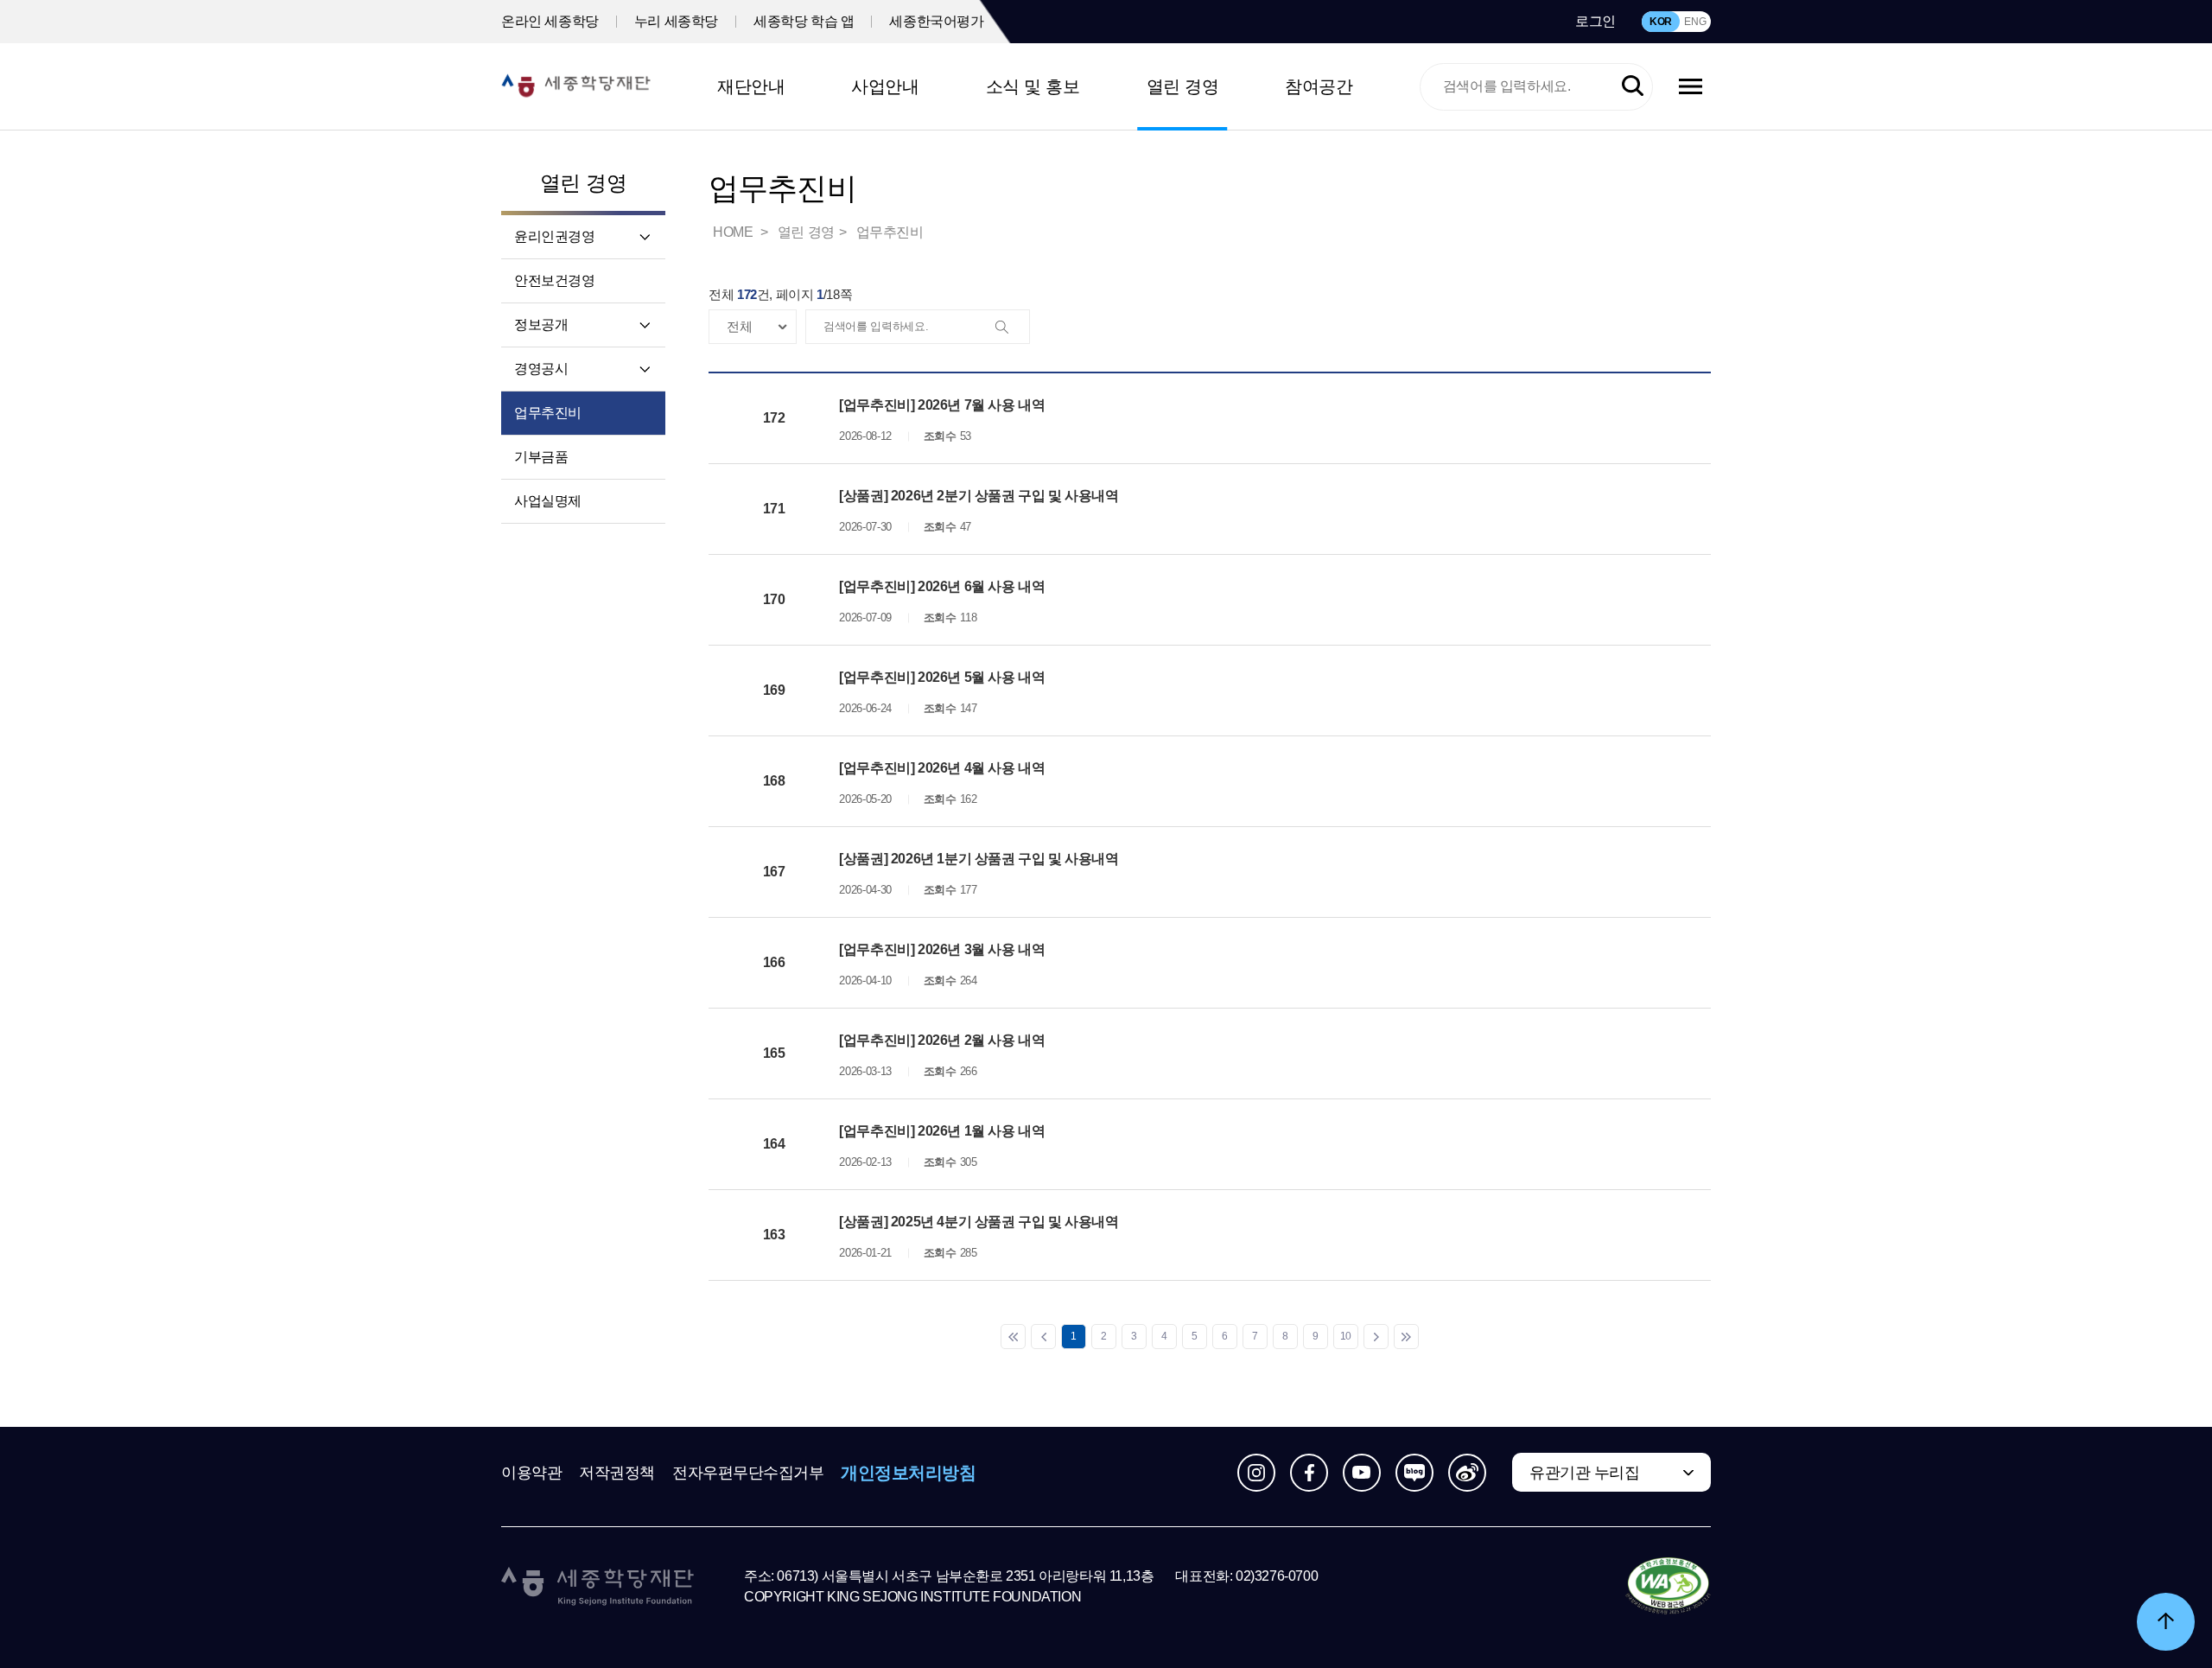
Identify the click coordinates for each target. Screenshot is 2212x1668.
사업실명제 (548, 501)
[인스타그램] (1256, 1473)
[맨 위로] (2166, 1622)
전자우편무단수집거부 (748, 1473)
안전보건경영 (555, 280)
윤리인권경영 (555, 236)
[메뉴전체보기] (1691, 86)
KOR (1661, 22)
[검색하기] (1633, 87)
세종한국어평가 (936, 21)
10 (1346, 1336)
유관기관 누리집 (1584, 1473)
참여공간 (1319, 86)
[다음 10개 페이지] (1376, 1337)
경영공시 (541, 369)
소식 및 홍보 (1033, 86)
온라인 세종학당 (550, 21)
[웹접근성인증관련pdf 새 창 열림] (1668, 1587)
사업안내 (885, 86)
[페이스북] (1309, 1473)
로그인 (1595, 21)
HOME (734, 232)
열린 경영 (1183, 86)
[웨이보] (1467, 1473)
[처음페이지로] (1013, 1337)
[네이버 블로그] (1414, 1473)
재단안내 (751, 86)
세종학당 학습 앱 (804, 21)
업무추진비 (548, 413)
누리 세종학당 (676, 21)
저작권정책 (617, 1473)
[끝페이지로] (1406, 1337)
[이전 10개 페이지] (1043, 1337)
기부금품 (541, 457)
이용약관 (531, 1473)
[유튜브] (1362, 1473)
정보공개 (541, 325)
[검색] (1012, 328)
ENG (1695, 22)
